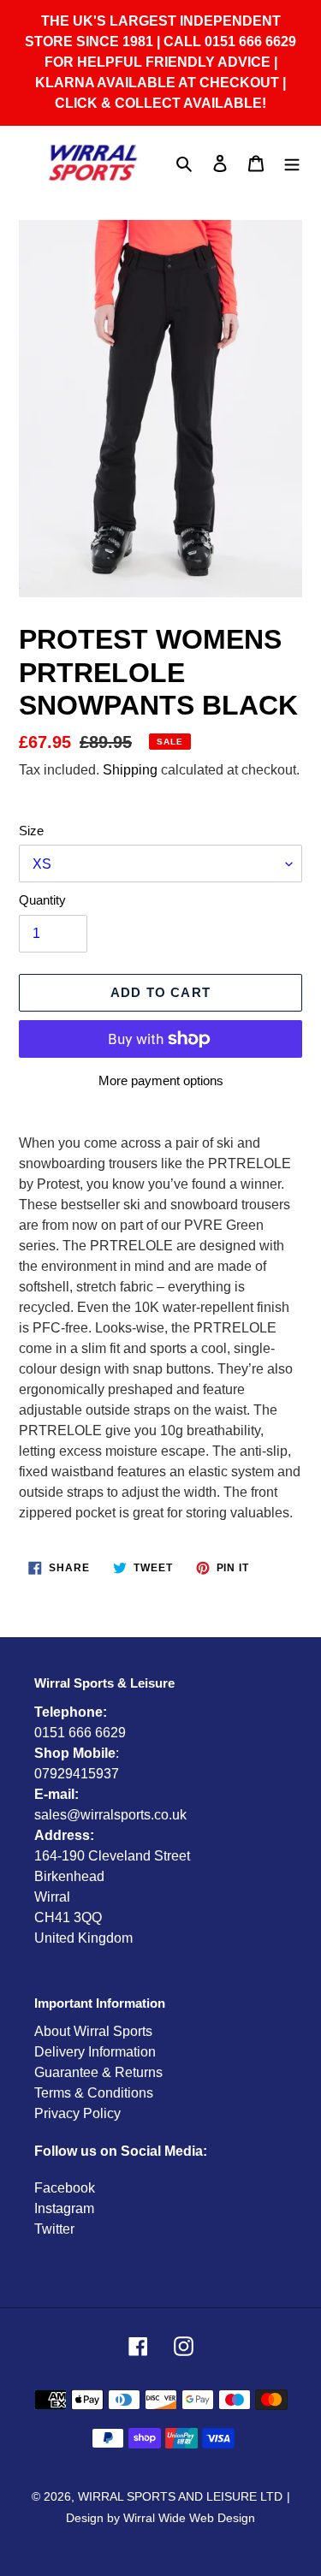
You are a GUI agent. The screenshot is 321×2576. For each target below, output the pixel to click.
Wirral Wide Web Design (189, 2518)
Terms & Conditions (94, 2093)
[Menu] (292, 163)
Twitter (54, 2229)
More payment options (161, 1080)
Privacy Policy (77, 2113)
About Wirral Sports (93, 2031)
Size (31, 831)
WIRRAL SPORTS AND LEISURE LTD (180, 2496)
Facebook (65, 2188)
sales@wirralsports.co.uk (110, 1815)
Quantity (42, 900)
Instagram (64, 2208)
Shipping (130, 770)
